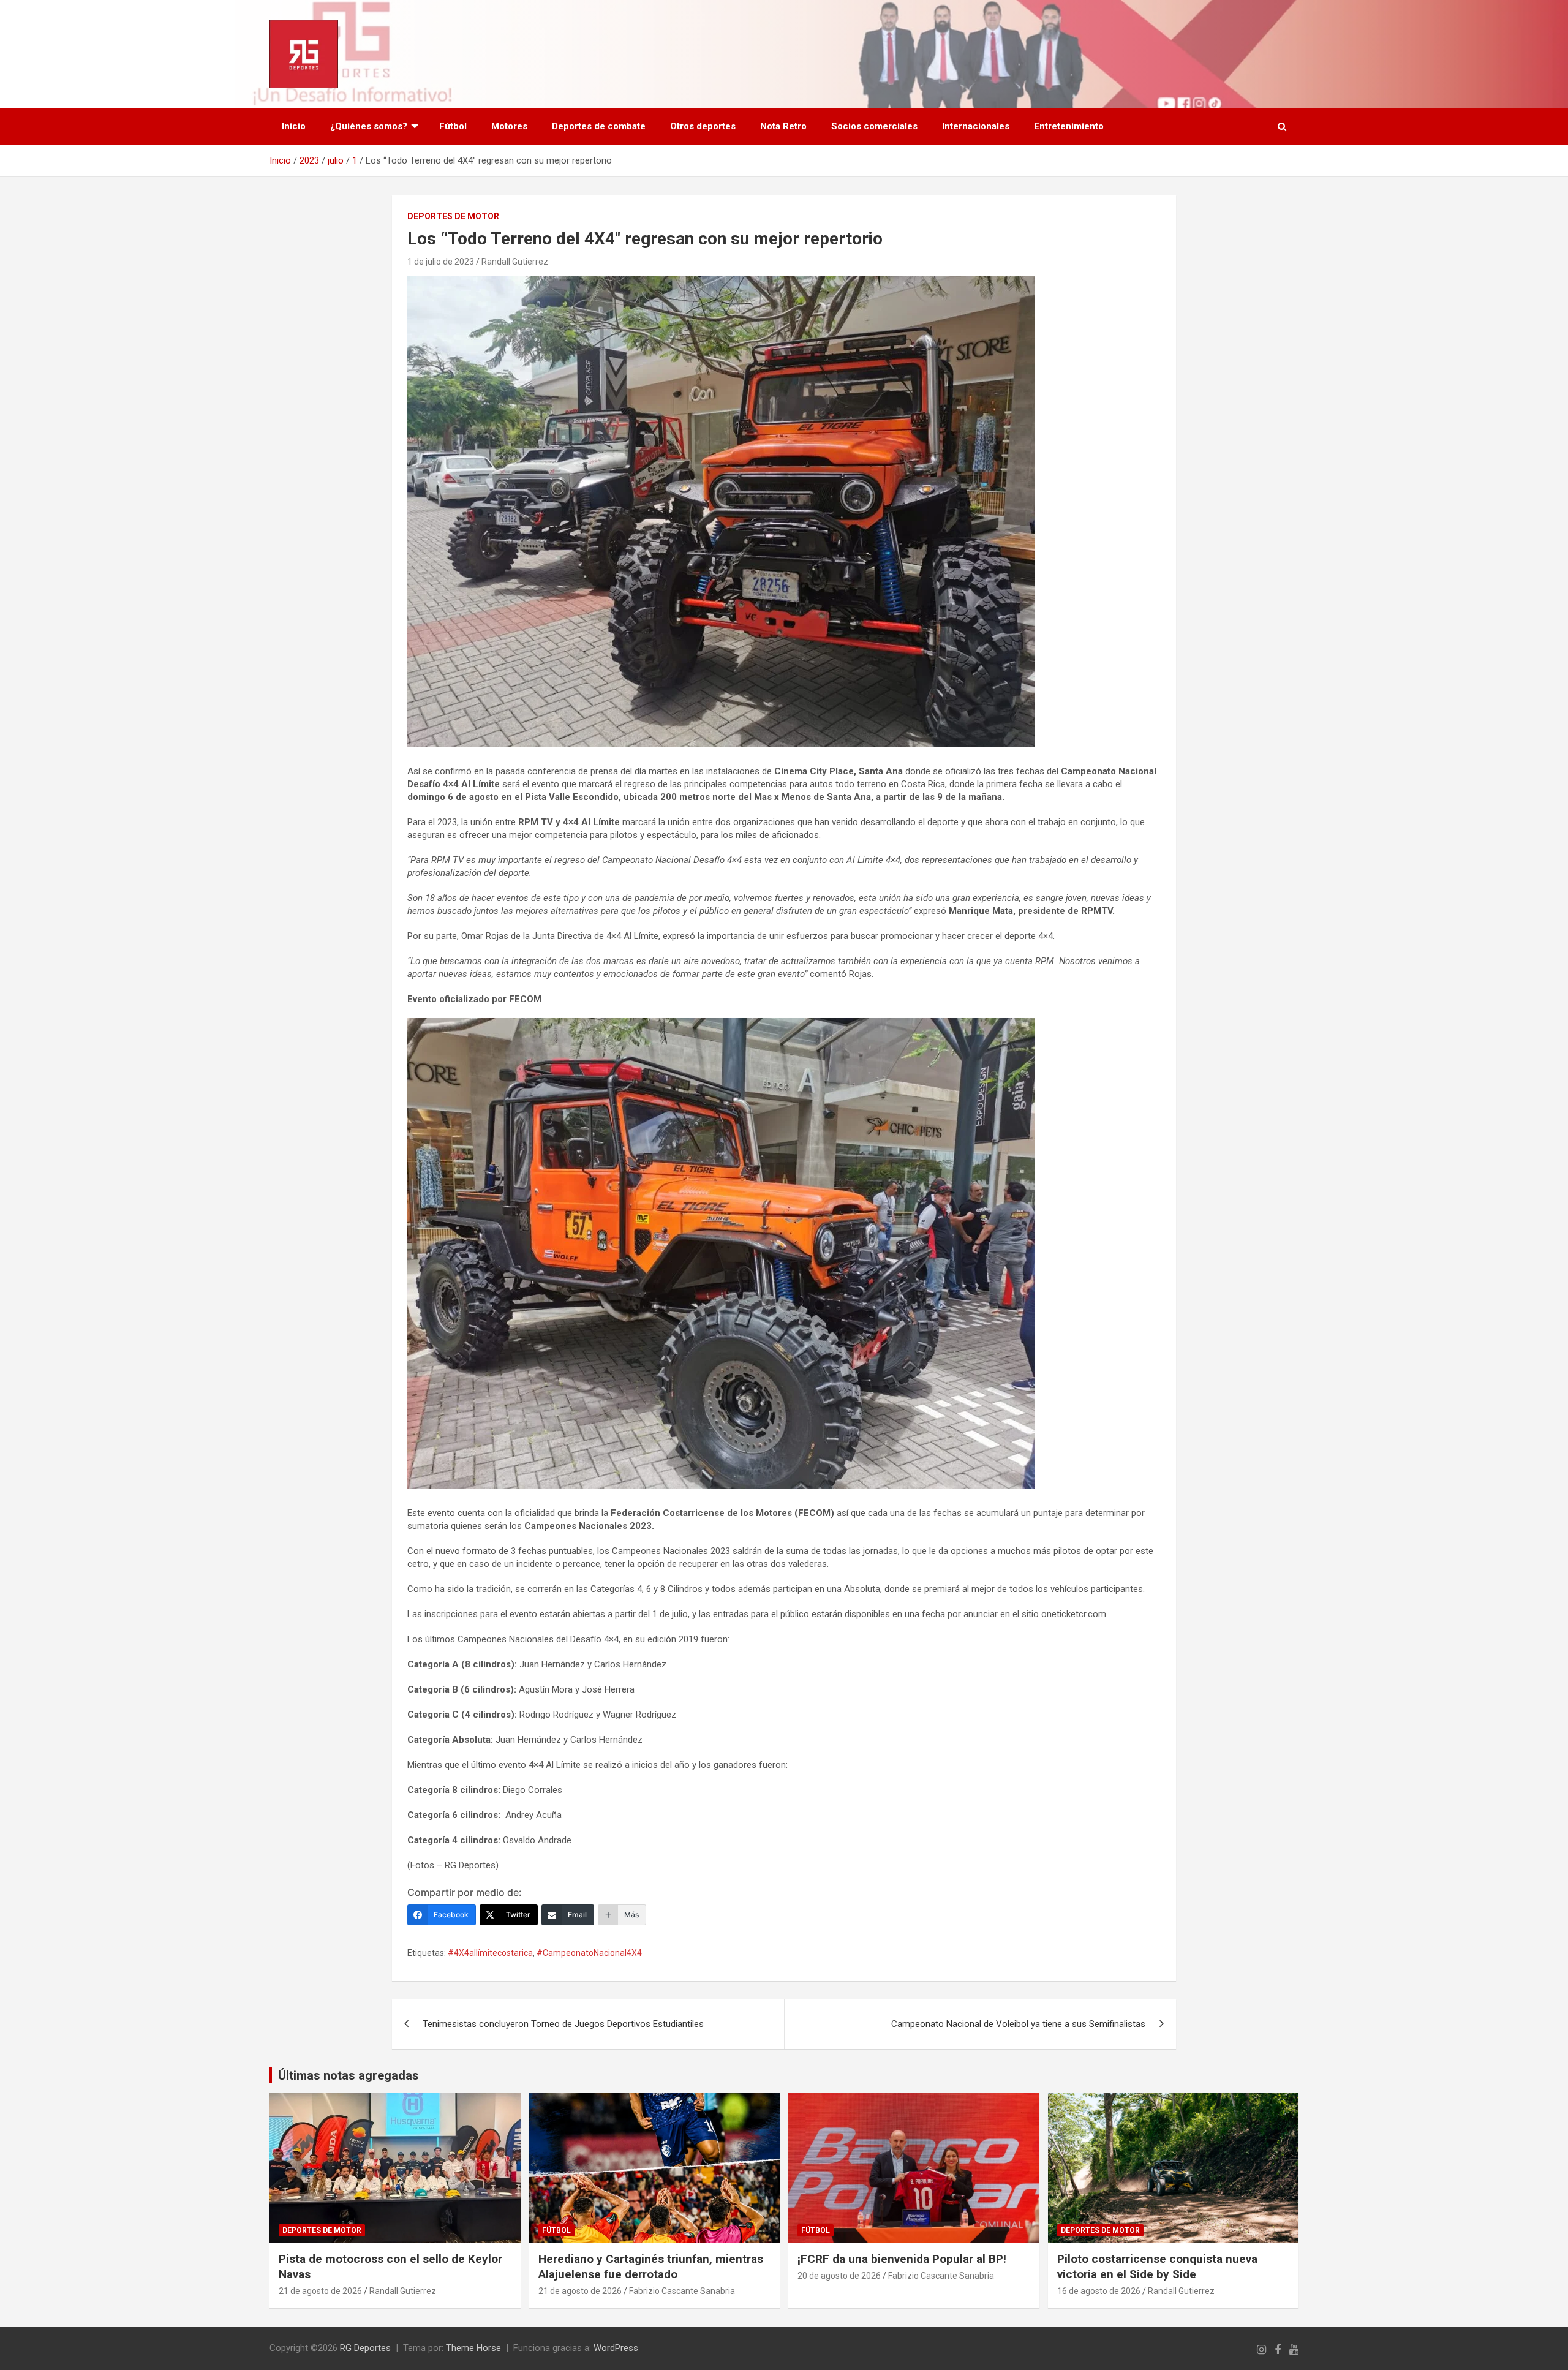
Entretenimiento (1069, 126)
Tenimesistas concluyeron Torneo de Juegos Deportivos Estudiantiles (563, 2024)
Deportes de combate (599, 126)
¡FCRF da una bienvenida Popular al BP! (902, 2259)
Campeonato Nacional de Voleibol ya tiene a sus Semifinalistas (1018, 2024)
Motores (509, 126)
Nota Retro (783, 126)
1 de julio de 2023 (441, 262)
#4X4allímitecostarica (490, 1953)
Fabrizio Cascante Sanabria (682, 2291)
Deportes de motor (453, 216)
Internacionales (976, 126)
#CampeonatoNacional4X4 (589, 1953)
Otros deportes (703, 126)
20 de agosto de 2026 (839, 2276)
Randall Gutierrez (515, 262)
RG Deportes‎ (365, 2348)
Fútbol (453, 126)
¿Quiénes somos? (369, 126)
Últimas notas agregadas (349, 2075)
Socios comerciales (874, 126)
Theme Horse (473, 2348)
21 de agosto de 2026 (320, 2291)
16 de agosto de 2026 (1099, 2291)
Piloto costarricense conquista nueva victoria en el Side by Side (1157, 2266)
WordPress (616, 2348)
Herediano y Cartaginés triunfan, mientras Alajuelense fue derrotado (651, 2266)
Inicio (294, 126)
